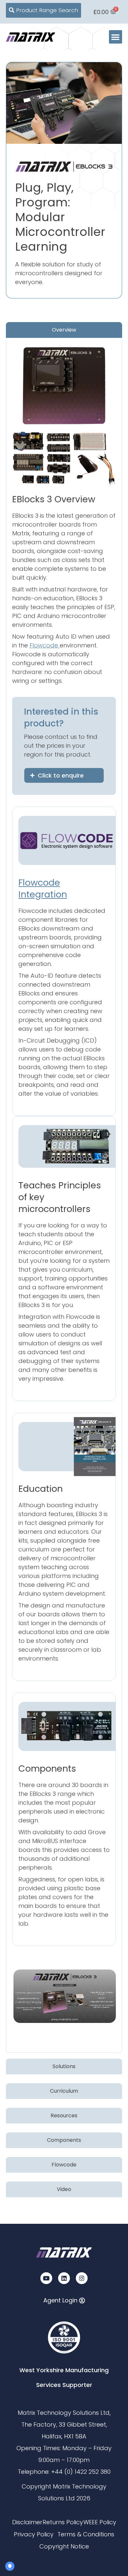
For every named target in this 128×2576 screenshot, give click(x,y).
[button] (116, 37)
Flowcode (45, 645)
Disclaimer (27, 2522)
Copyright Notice (64, 2546)
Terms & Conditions (86, 2534)
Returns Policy (63, 2522)
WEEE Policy (100, 2522)
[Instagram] (82, 2278)
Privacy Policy (34, 2534)
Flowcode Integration (43, 888)
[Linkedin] (64, 2278)
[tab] (64, 330)
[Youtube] (46, 2278)
